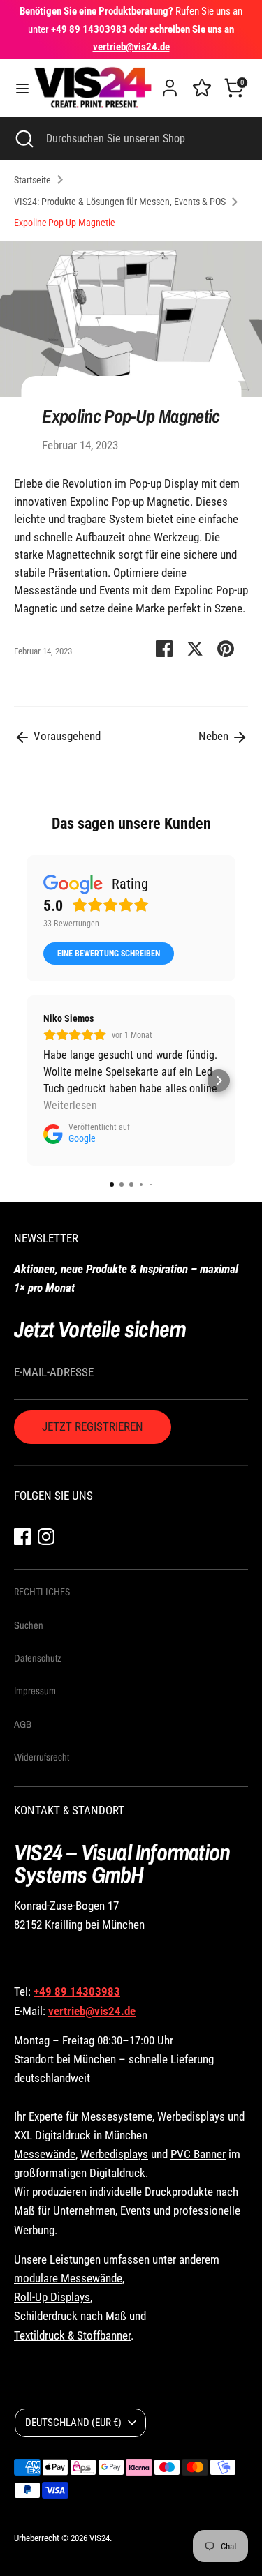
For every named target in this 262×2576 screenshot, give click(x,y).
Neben (215, 736)
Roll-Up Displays (52, 2297)
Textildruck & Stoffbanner (72, 2335)
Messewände (45, 2154)
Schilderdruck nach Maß (70, 2316)
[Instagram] (46, 1536)
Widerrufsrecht (42, 1757)
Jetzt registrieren (93, 1426)
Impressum (35, 1691)
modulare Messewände (68, 2278)
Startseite (32, 180)
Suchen (29, 1625)
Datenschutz (38, 1658)
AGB (23, 1724)
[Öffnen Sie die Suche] (23, 139)
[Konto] (170, 82)
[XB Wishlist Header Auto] (202, 86)
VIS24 (100, 2538)
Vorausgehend (66, 736)
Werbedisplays (114, 2154)
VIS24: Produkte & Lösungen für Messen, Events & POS (120, 202)
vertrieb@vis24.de (92, 2011)
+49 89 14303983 (77, 1991)
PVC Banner (198, 2154)
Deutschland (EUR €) (73, 2423)
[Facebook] (22, 1536)
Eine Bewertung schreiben (109, 954)
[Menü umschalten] (17, 88)
